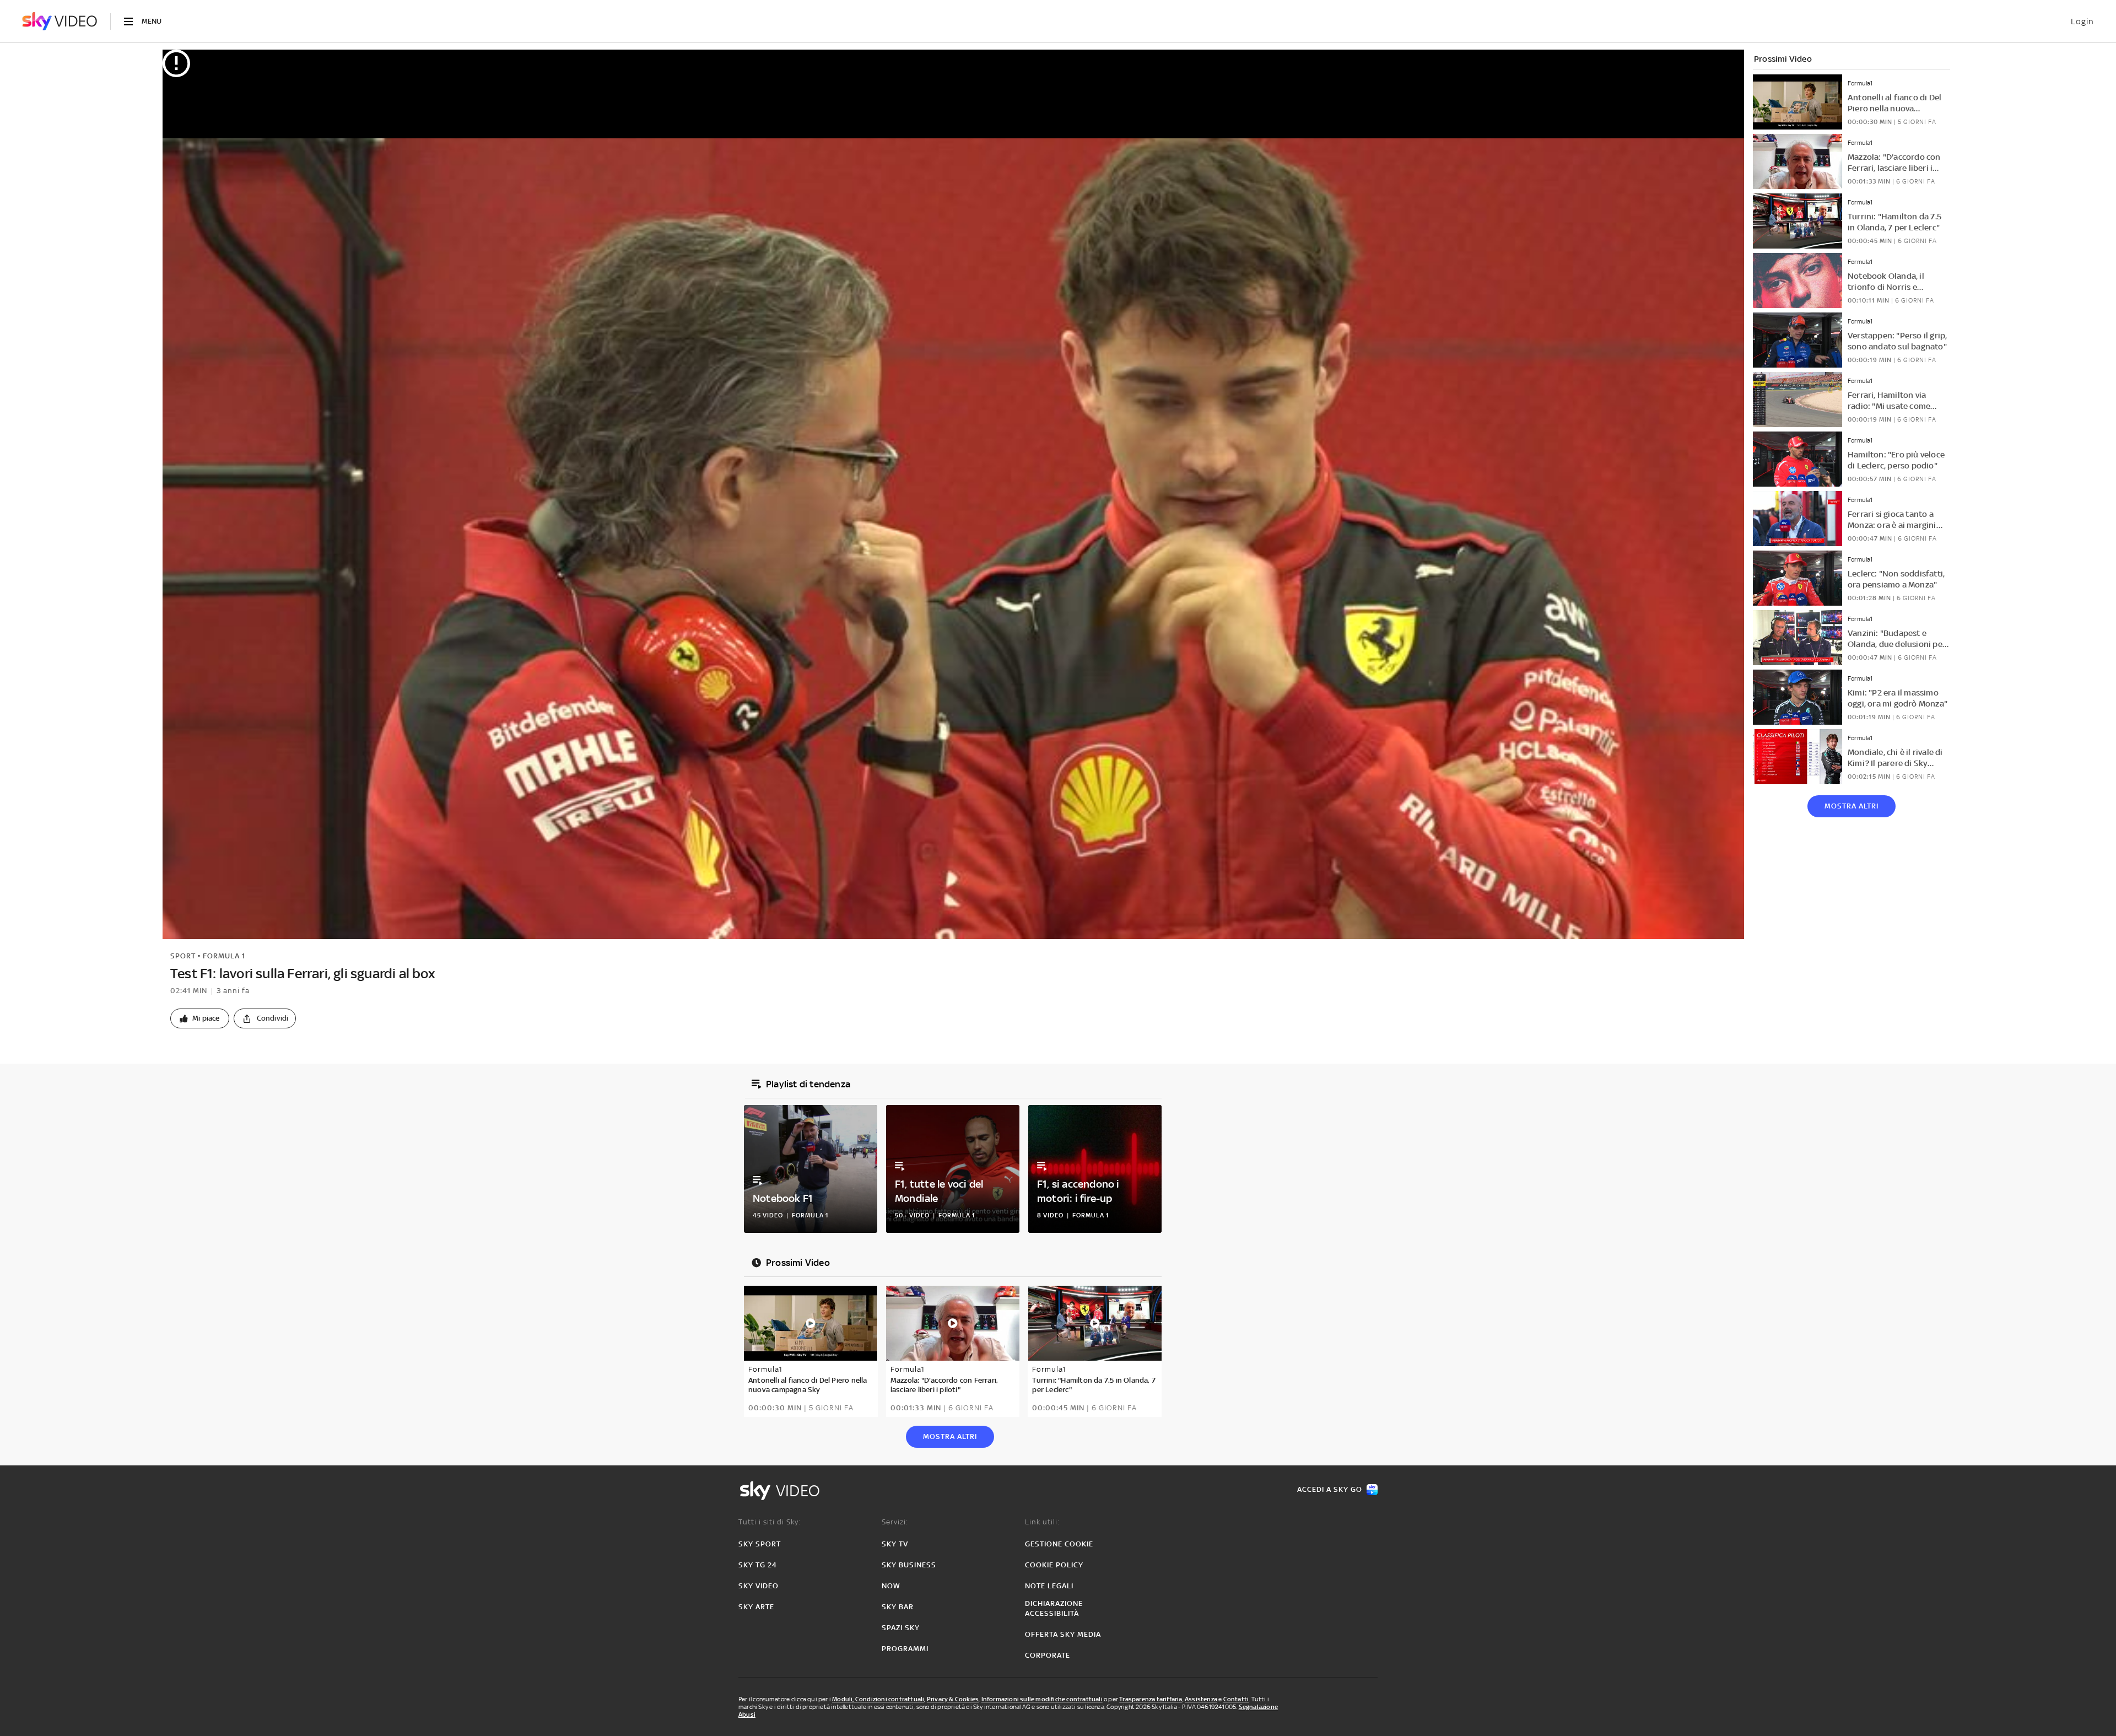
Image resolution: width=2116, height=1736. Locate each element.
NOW (891, 1586)
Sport (183, 956)
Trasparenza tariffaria (1151, 1699)
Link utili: (1042, 1522)
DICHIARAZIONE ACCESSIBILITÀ (1054, 1608)
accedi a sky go (1330, 1489)
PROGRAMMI (905, 1649)
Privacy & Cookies (953, 1699)
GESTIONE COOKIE (1059, 1544)
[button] (200, 1018)
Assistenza (1201, 1699)
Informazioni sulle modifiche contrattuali (1042, 1699)
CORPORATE (1048, 1655)
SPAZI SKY (901, 1628)
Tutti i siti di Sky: (770, 1522)
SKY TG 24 (758, 1565)
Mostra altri (1851, 806)
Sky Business (909, 1565)
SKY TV (895, 1544)
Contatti (1236, 1699)
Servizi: (895, 1522)
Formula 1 (224, 956)
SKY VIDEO (759, 1586)
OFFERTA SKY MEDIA (1063, 1634)
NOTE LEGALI (1049, 1586)
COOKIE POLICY (1054, 1565)
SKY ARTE (756, 1607)
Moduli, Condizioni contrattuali (878, 1699)
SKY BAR (898, 1607)
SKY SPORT (760, 1544)
